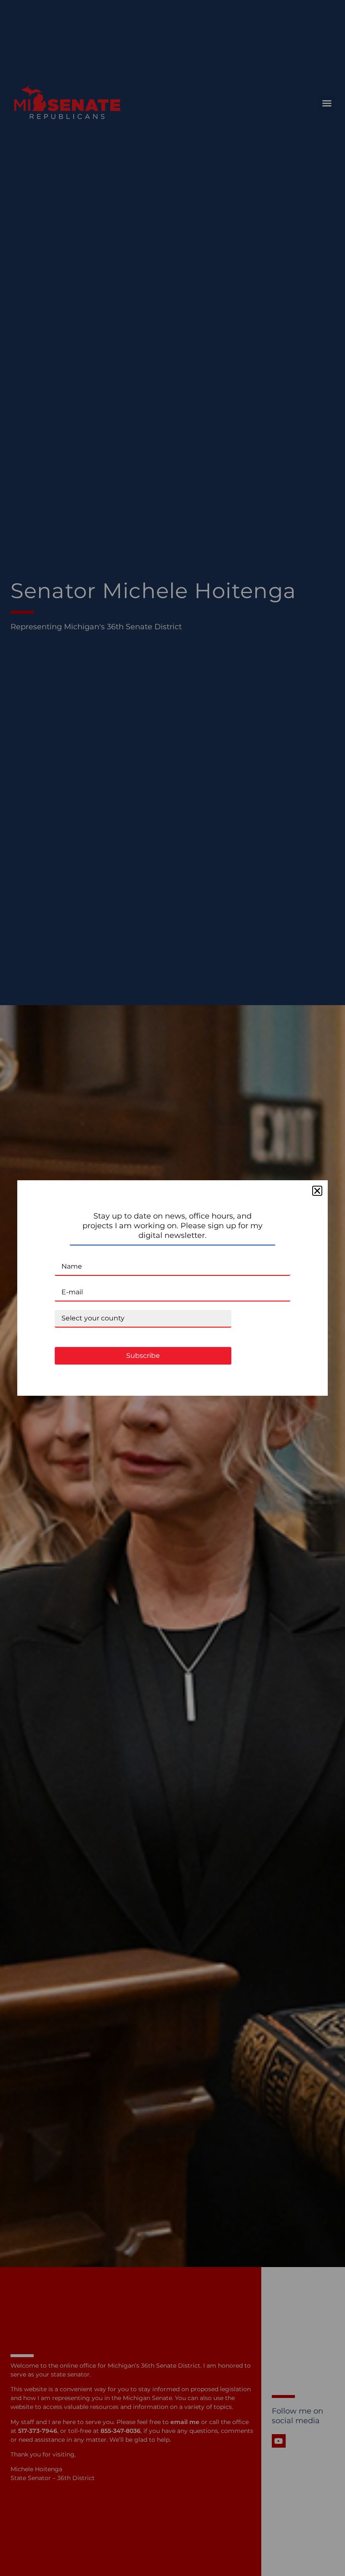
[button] (317, 1191)
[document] (172, 1288)
